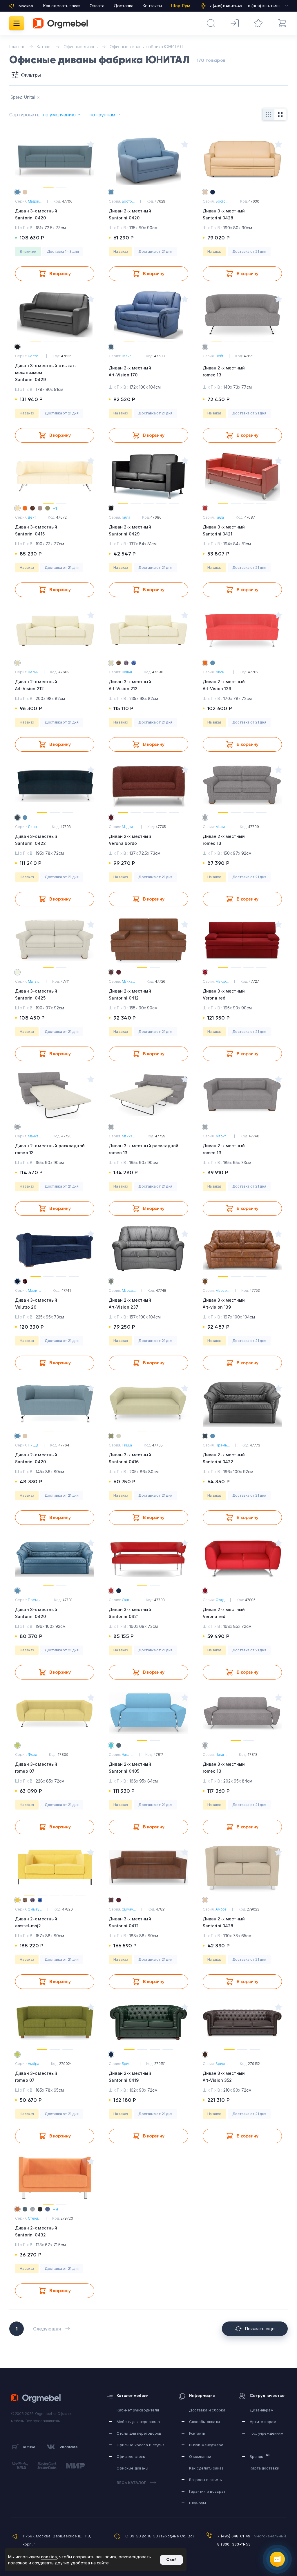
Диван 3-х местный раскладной (144, 1149)
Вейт (220, 356)
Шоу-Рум (181, 6)
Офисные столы (131, 2456)
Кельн (33, 672)
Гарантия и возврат (207, 2491)
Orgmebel (38, 2398)
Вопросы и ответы (206, 2480)
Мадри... (35, 201)
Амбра (221, 1909)
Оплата (97, 6)
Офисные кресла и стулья (141, 2445)
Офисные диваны (132, 2468)
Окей (171, 2560)
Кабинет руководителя (138, 2410)
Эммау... (35, 1909)
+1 (55, 508)
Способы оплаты (204, 2422)
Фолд (220, 1600)
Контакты (152, 6)
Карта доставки (264, 2468)
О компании (200, 2456)
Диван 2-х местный (130, 214)
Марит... (222, 1136)
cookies (49, 2557)
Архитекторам (263, 2422)
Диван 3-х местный (36, 214)
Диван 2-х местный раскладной (50, 1149)
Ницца (33, 1445)
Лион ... (222, 672)
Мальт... (222, 827)
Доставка (124, 6)
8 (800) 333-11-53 (234, 2544)
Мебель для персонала (138, 2422)
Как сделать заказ (62, 6)
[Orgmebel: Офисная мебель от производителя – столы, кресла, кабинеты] (60, 23)
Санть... (128, 1600)
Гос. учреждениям (267, 2433)
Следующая (47, 2329)
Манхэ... (128, 981)
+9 (55, 2209)
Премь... (223, 1445)
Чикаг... (128, 1755)
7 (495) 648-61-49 (234, 2536)
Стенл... (34, 2218)
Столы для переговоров (139, 2433)
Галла (126, 517)
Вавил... (128, 356)
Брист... (128, 2064)
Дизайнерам (262, 2410)
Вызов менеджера (206, 2445)
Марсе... (129, 1290)
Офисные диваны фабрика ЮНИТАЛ (146, 47)
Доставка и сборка (207, 2410)
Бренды (260, 2456)
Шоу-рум (198, 2503)
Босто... (128, 201)
